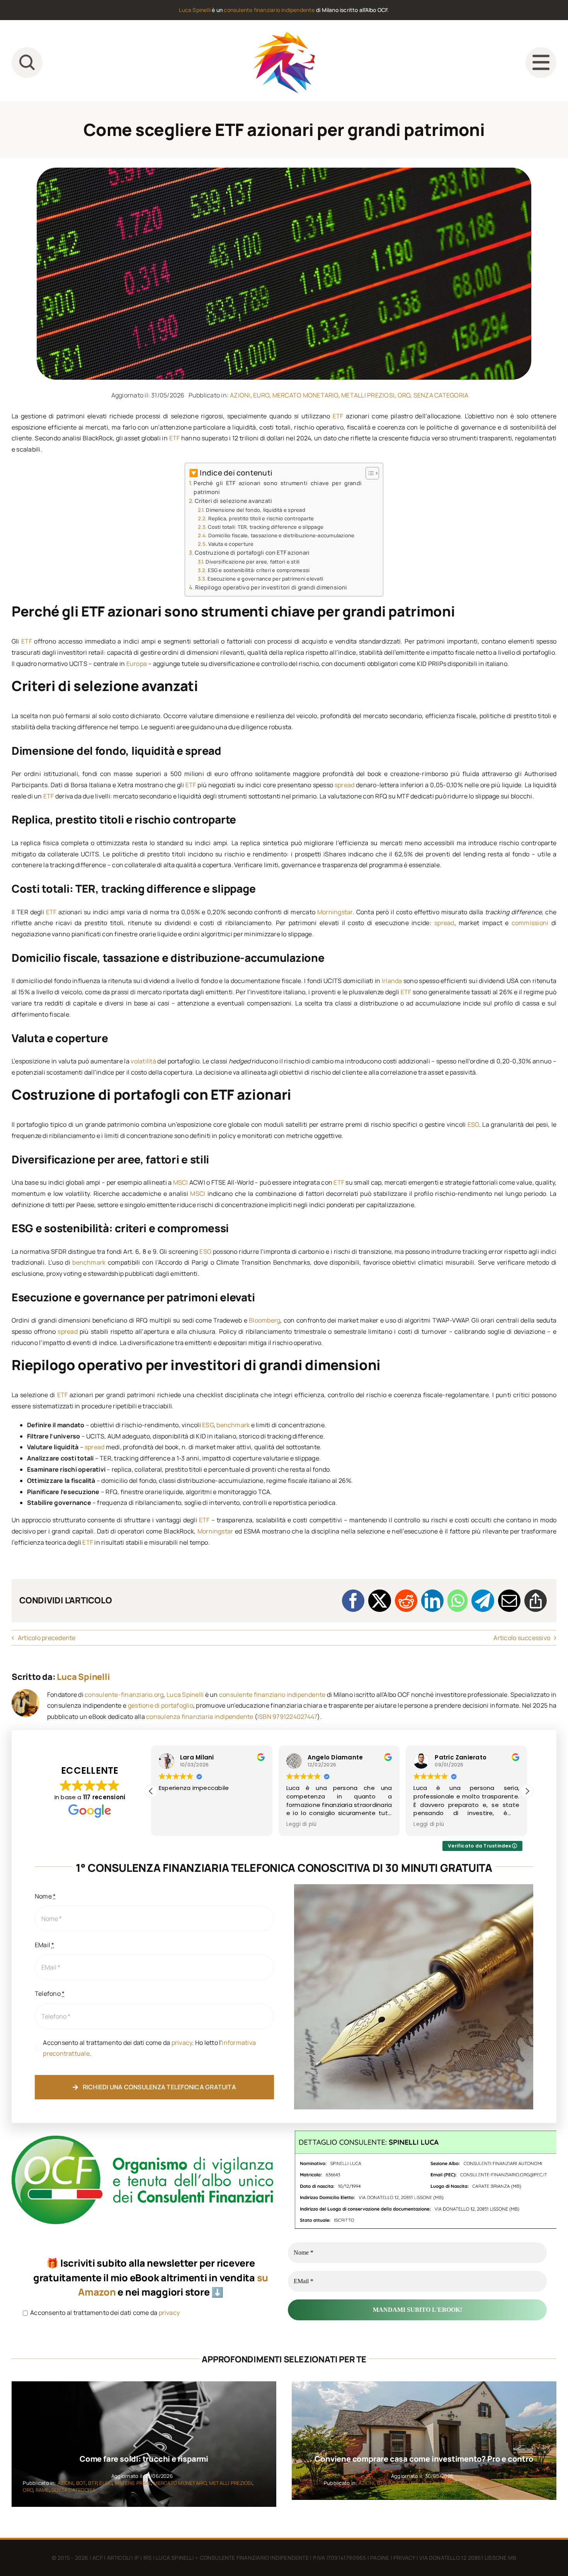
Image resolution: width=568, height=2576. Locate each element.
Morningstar (335, 912)
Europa (137, 664)
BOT (81, 2483)
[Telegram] (483, 1601)
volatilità (143, 1061)
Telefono (50, 1994)
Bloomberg (264, 1320)
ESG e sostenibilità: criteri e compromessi (259, 570)
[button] (527, 1791)
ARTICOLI (119, 2558)
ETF (338, 416)
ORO (404, 395)
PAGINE (380, 2558)
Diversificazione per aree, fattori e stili (253, 562)
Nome (45, 1896)
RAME (42, 2490)
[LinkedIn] (432, 1601)
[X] (379, 1601)
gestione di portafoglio (161, 1705)
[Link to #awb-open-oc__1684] (541, 63)
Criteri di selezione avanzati (233, 501)
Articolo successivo (522, 1638)
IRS (148, 2558)
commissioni (530, 923)
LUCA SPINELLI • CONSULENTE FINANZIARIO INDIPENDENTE (232, 2558)
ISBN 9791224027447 (287, 1717)
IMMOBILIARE (404, 2483)
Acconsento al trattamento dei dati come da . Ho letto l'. (149, 2048)
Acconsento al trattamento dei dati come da (104, 2313)
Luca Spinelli (195, 10)
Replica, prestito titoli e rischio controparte (261, 518)
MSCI (181, 1182)
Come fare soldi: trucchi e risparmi (144, 2459)
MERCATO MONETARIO (305, 395)
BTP (93, 2483)
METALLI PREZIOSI (368, 395)
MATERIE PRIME (133, 2483)
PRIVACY (404, 2558)
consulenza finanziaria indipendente (200, 1717)
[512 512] (284, 35)
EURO (261, 395)
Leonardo (450, 1757)
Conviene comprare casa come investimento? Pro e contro (424, 2459)
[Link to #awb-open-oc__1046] (27, 63)
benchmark (89, 1262)
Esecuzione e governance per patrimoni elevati (265, 579)
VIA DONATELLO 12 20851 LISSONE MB (468, 2558)
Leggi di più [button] (174, 1824)
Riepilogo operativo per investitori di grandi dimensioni (271, 587)
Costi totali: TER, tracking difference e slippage (266, 527)
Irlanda (392, 981)
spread (344, 785)
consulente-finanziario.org (124, 1695)
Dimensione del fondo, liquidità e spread (256, 510)
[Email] (509, 1601)
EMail (45, 1945)
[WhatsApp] (457, 1601)
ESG (473, 1124)
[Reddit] (406, 1601)
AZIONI (240, 395)
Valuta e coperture (231, 544)
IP (137, 2558)
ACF (98, 2558)
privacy (182, 2043)
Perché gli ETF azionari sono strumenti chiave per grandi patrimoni (278, 487)
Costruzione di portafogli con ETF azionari (252, 553)
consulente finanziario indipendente (269, 10)
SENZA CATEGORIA (441, 395)
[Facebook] (353, 1601)
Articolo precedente (47, 1638)
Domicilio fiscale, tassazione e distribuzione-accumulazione (281, 535)
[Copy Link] (536, 1601)
